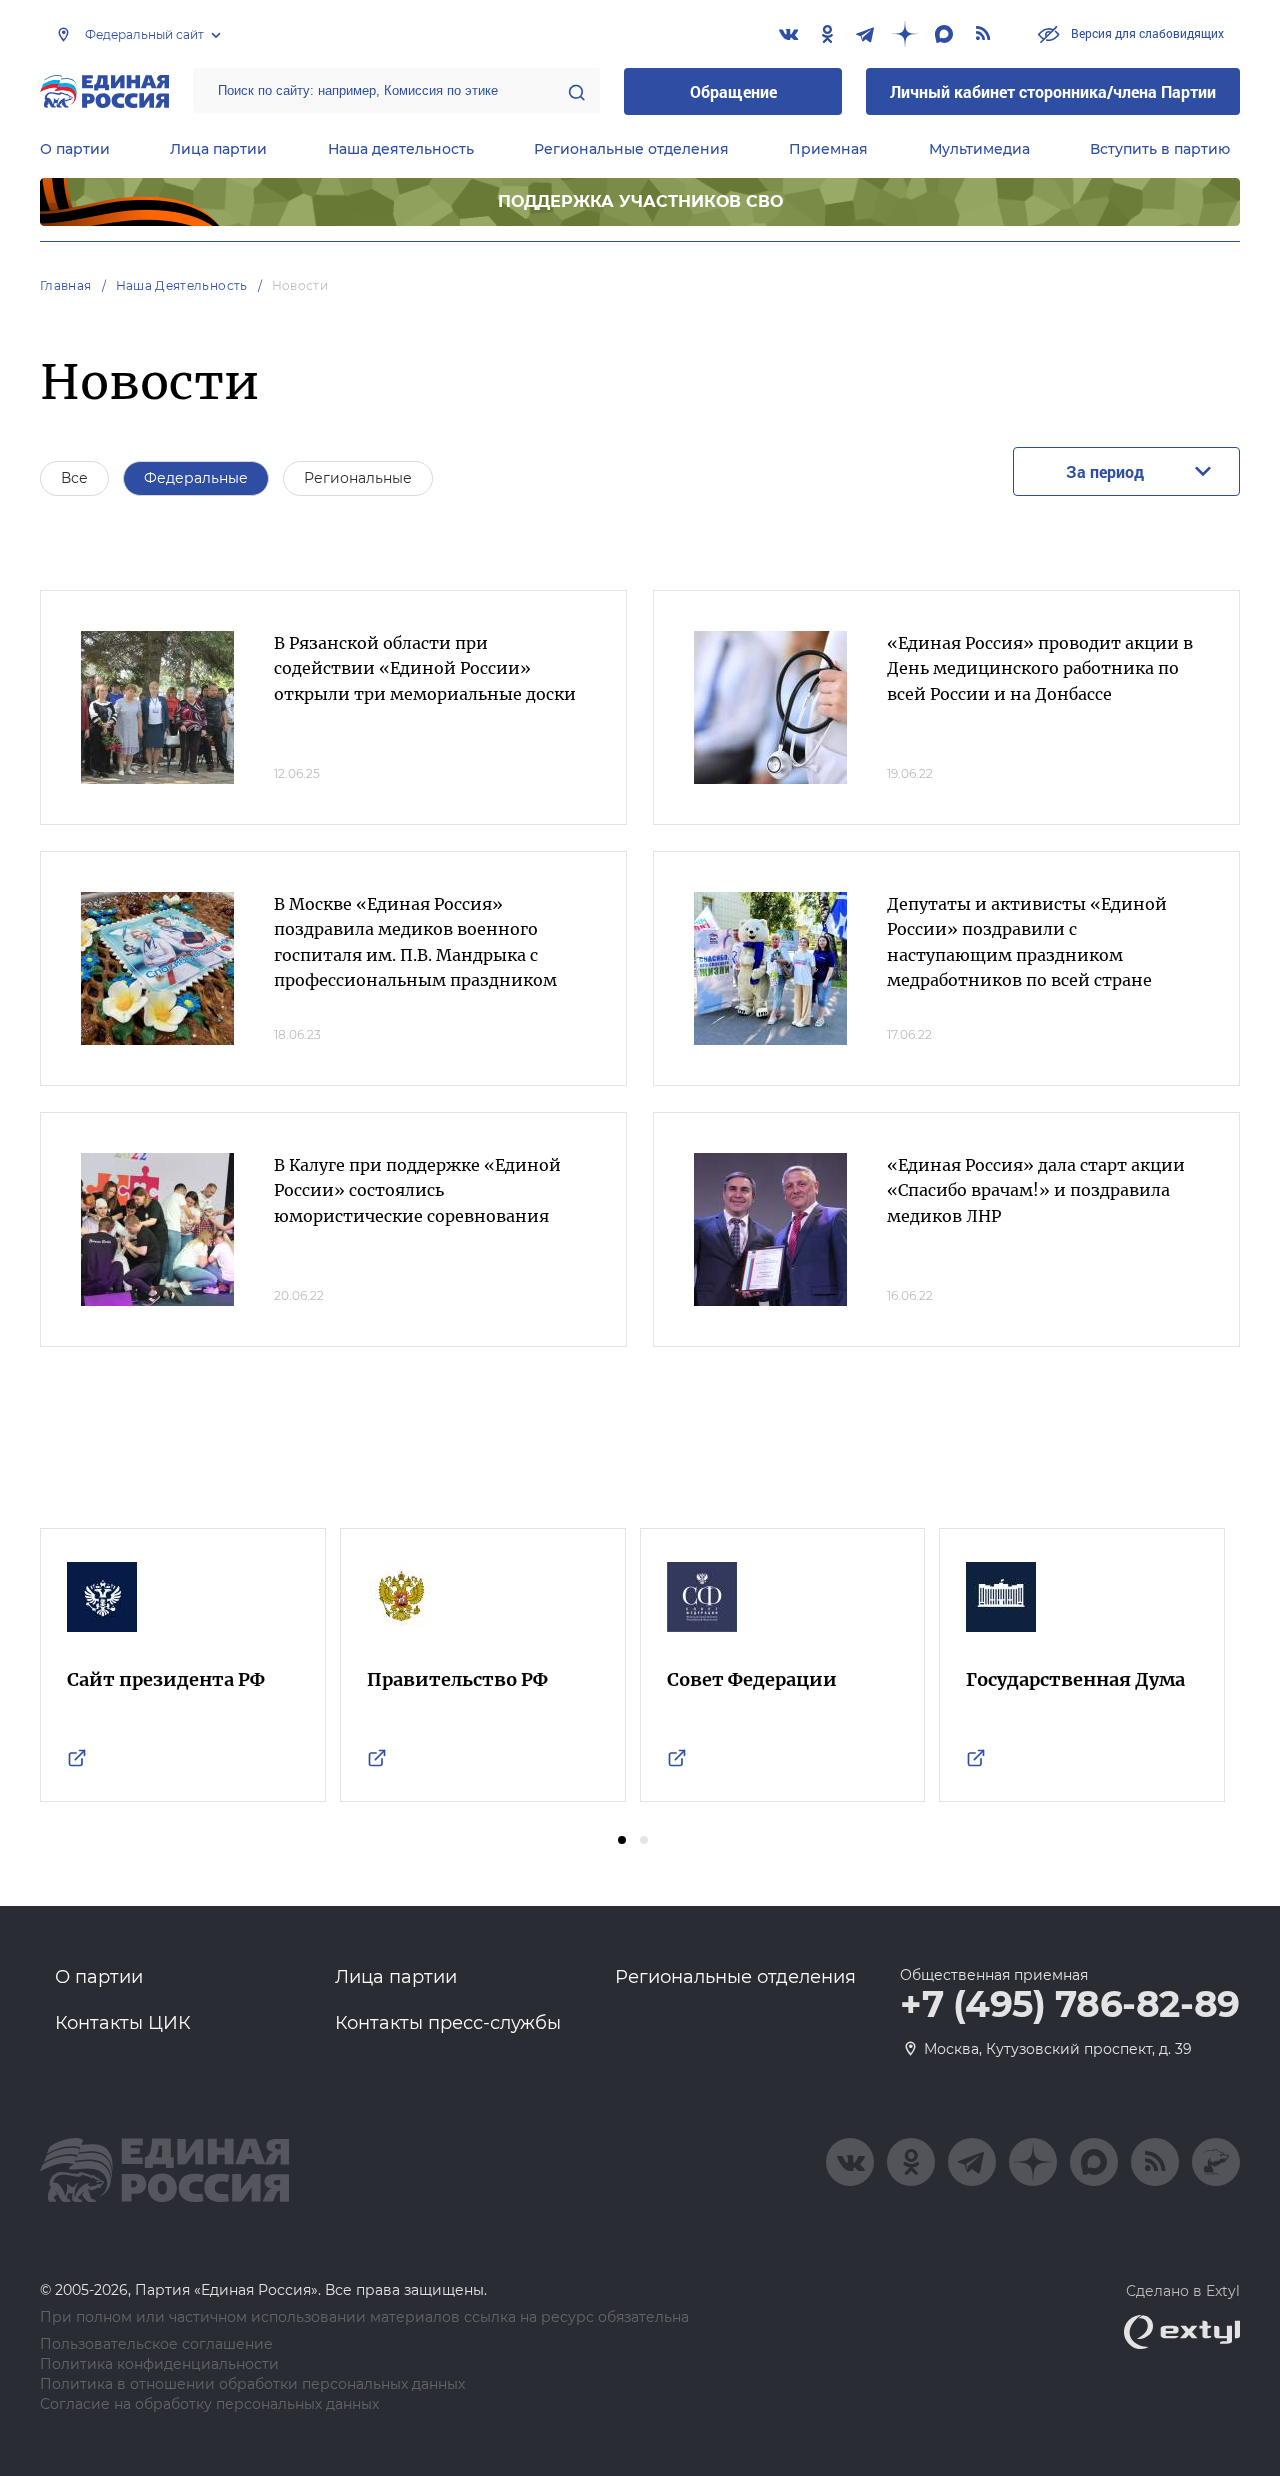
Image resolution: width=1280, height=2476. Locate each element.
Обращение (733, 91)
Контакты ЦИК (123, 2023)
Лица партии (218, 149)
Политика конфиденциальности (159, 2364)
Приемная (828, 149)
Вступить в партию (1160, 149)
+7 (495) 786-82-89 (1070, 2005)
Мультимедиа (979, 149)
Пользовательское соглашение (156, 2344)
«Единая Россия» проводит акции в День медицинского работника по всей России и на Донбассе (1040, 668)
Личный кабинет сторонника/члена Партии (1053, 91)
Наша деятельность (401, 149)
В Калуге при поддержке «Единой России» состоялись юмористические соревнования (417, 1190)
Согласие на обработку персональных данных (209, 2404)
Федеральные (196, 478)
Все (74, 478)
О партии (75, 149)
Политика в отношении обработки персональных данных (252, 2384)
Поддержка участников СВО (640, 201)
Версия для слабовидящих (1146, 33)
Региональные (358, 478)
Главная (66, 285)
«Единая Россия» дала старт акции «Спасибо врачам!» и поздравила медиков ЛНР (1036, 1190)
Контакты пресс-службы (448, 2023)
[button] (622, 1840)
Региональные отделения (631, 149)
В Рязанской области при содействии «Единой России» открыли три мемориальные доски (425, 668)
